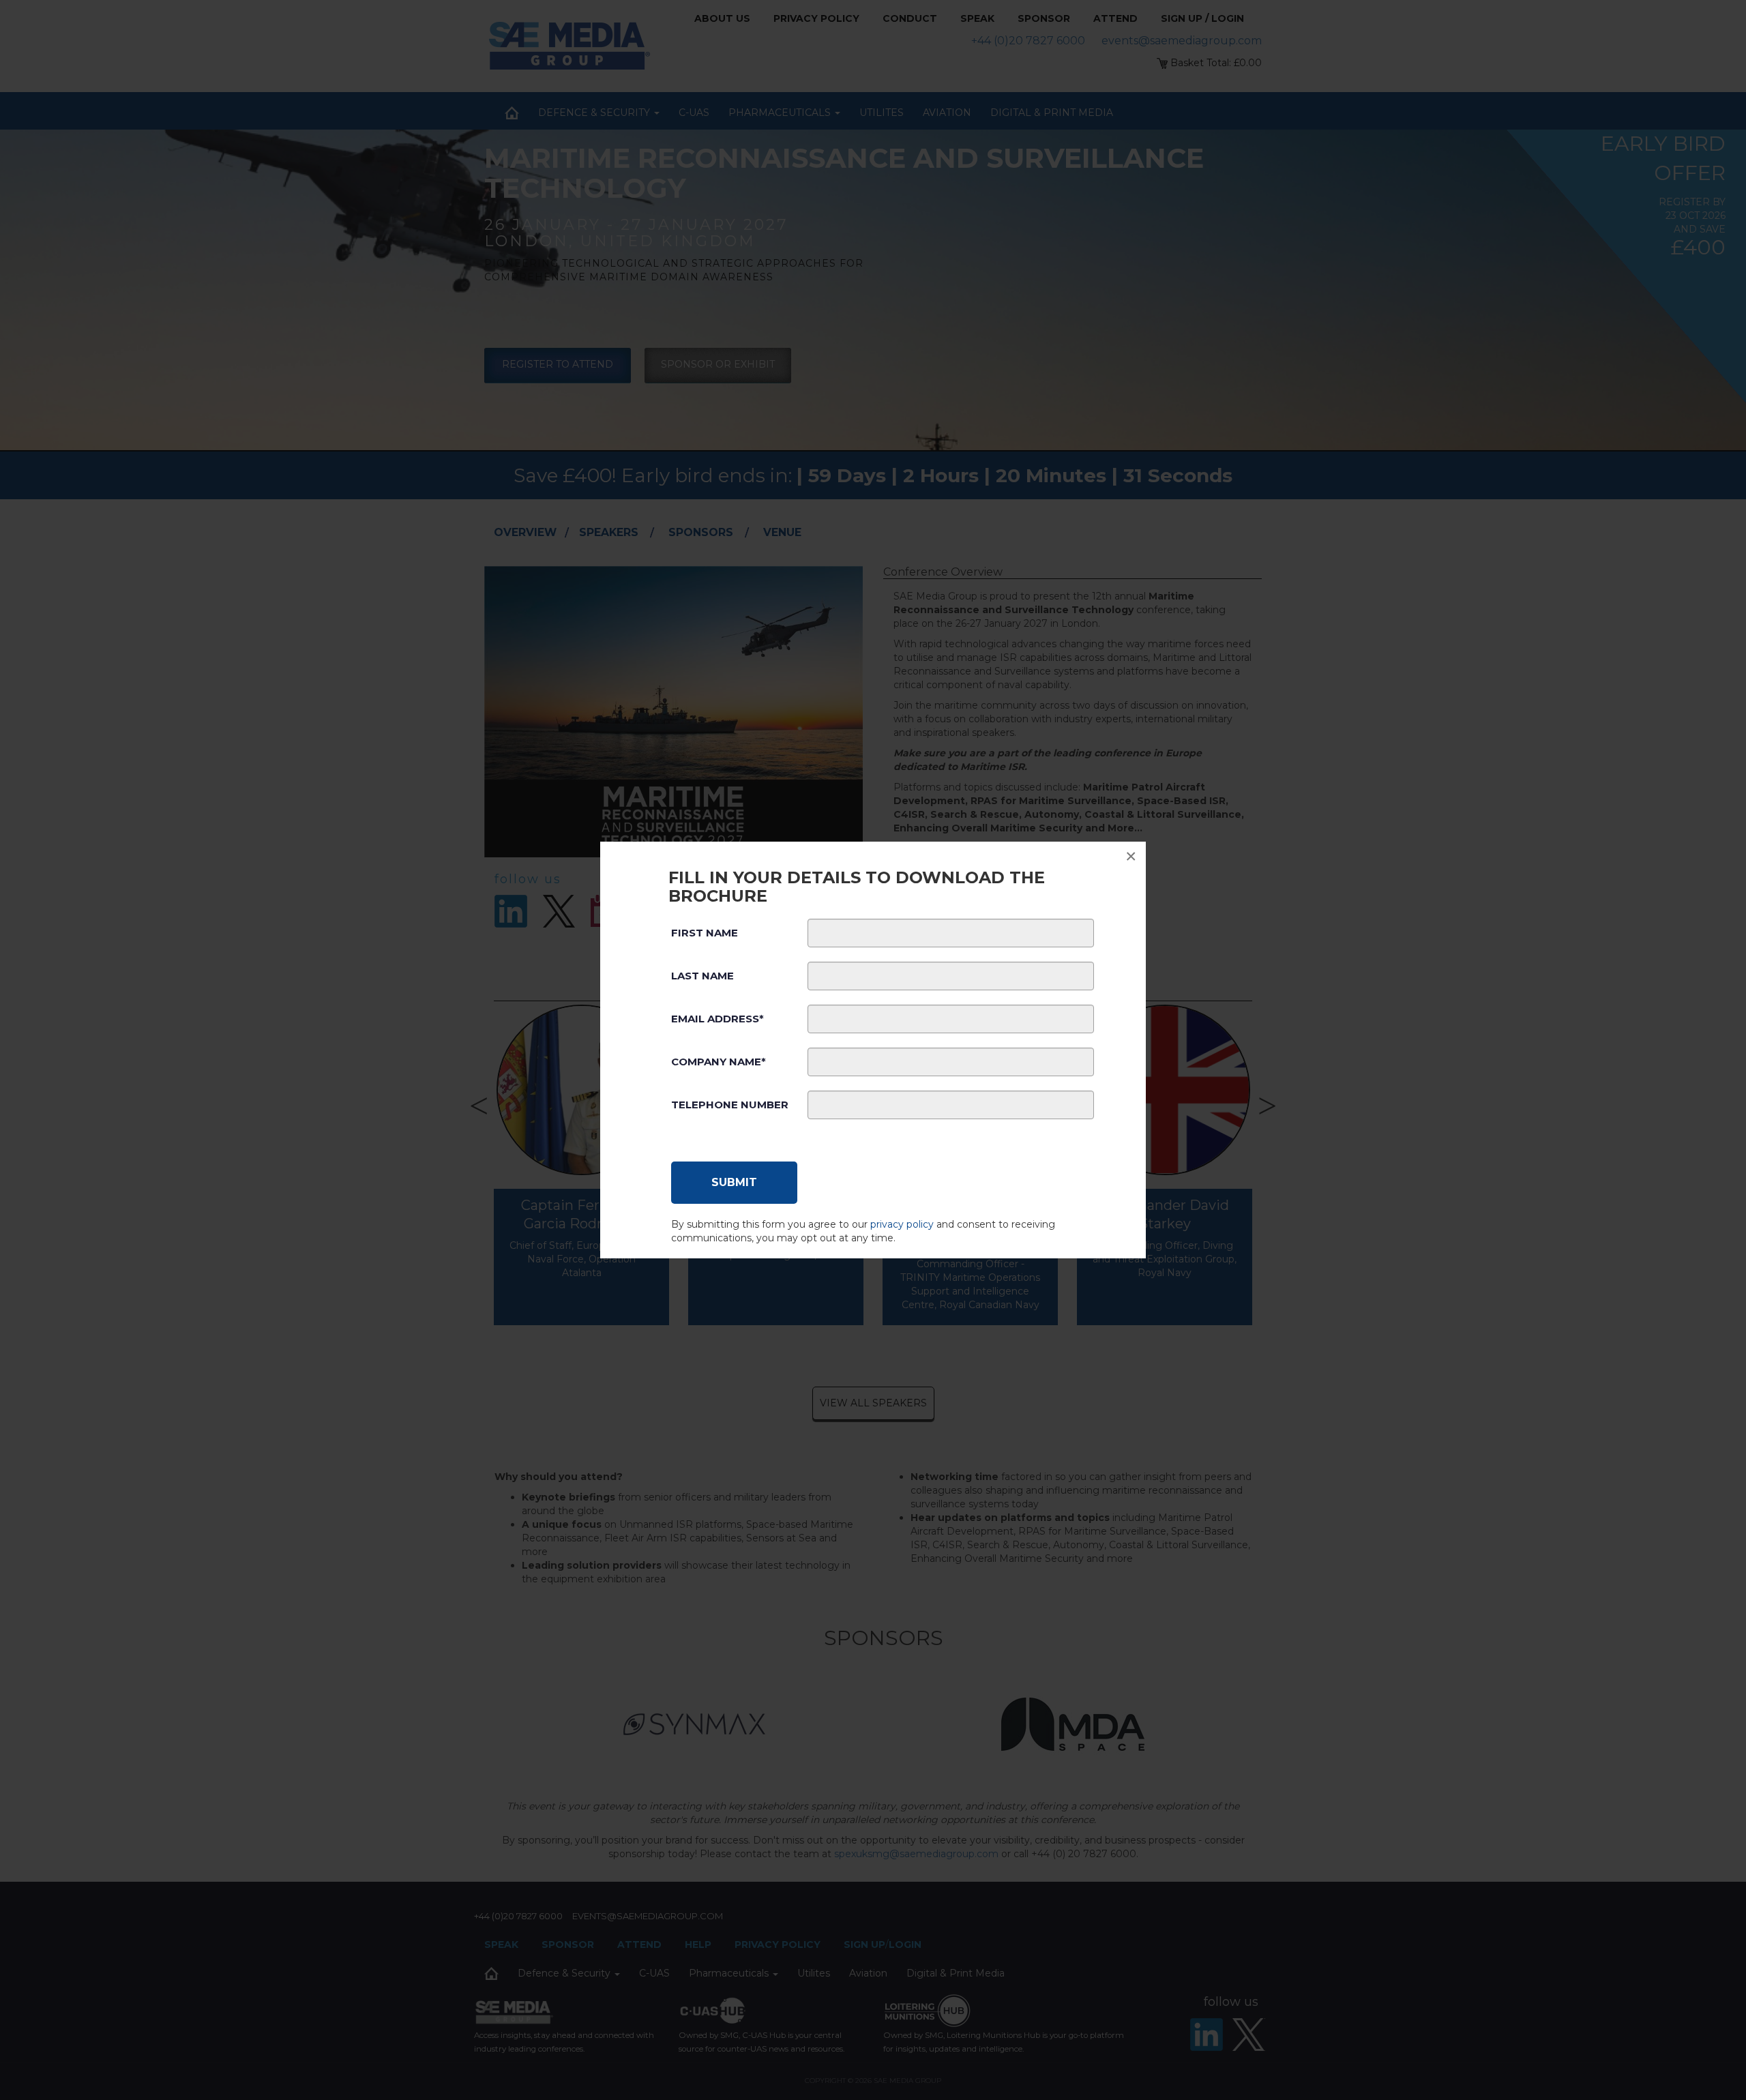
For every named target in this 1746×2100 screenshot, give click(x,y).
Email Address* (717, 1019)
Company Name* (719, 1062)
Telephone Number (730, 1105)
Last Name (702, 976)
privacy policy (902, 1224)
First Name (705, 933)
